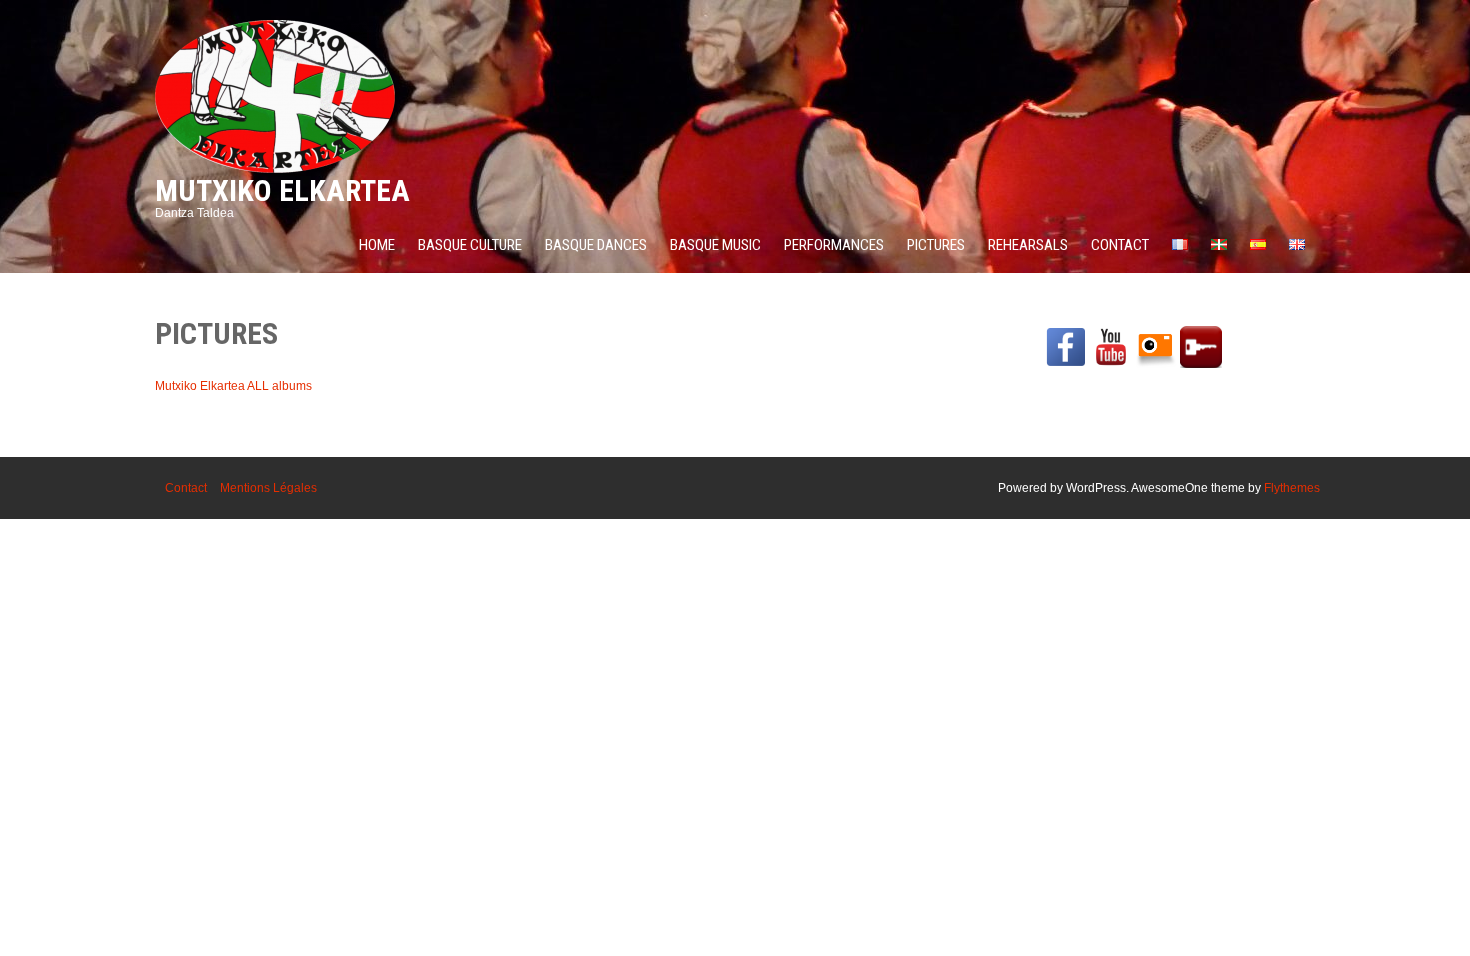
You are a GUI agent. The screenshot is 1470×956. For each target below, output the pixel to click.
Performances (834, 245)
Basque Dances (596, 245)
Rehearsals (1028, 245)
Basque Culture (470, 245)
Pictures (936, 245)
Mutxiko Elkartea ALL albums (233, 386)
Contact (1120, 245)
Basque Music (715, 245)
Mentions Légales (268, 488)
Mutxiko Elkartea (282, 190)
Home (377, 245)
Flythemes (1292, 488)
